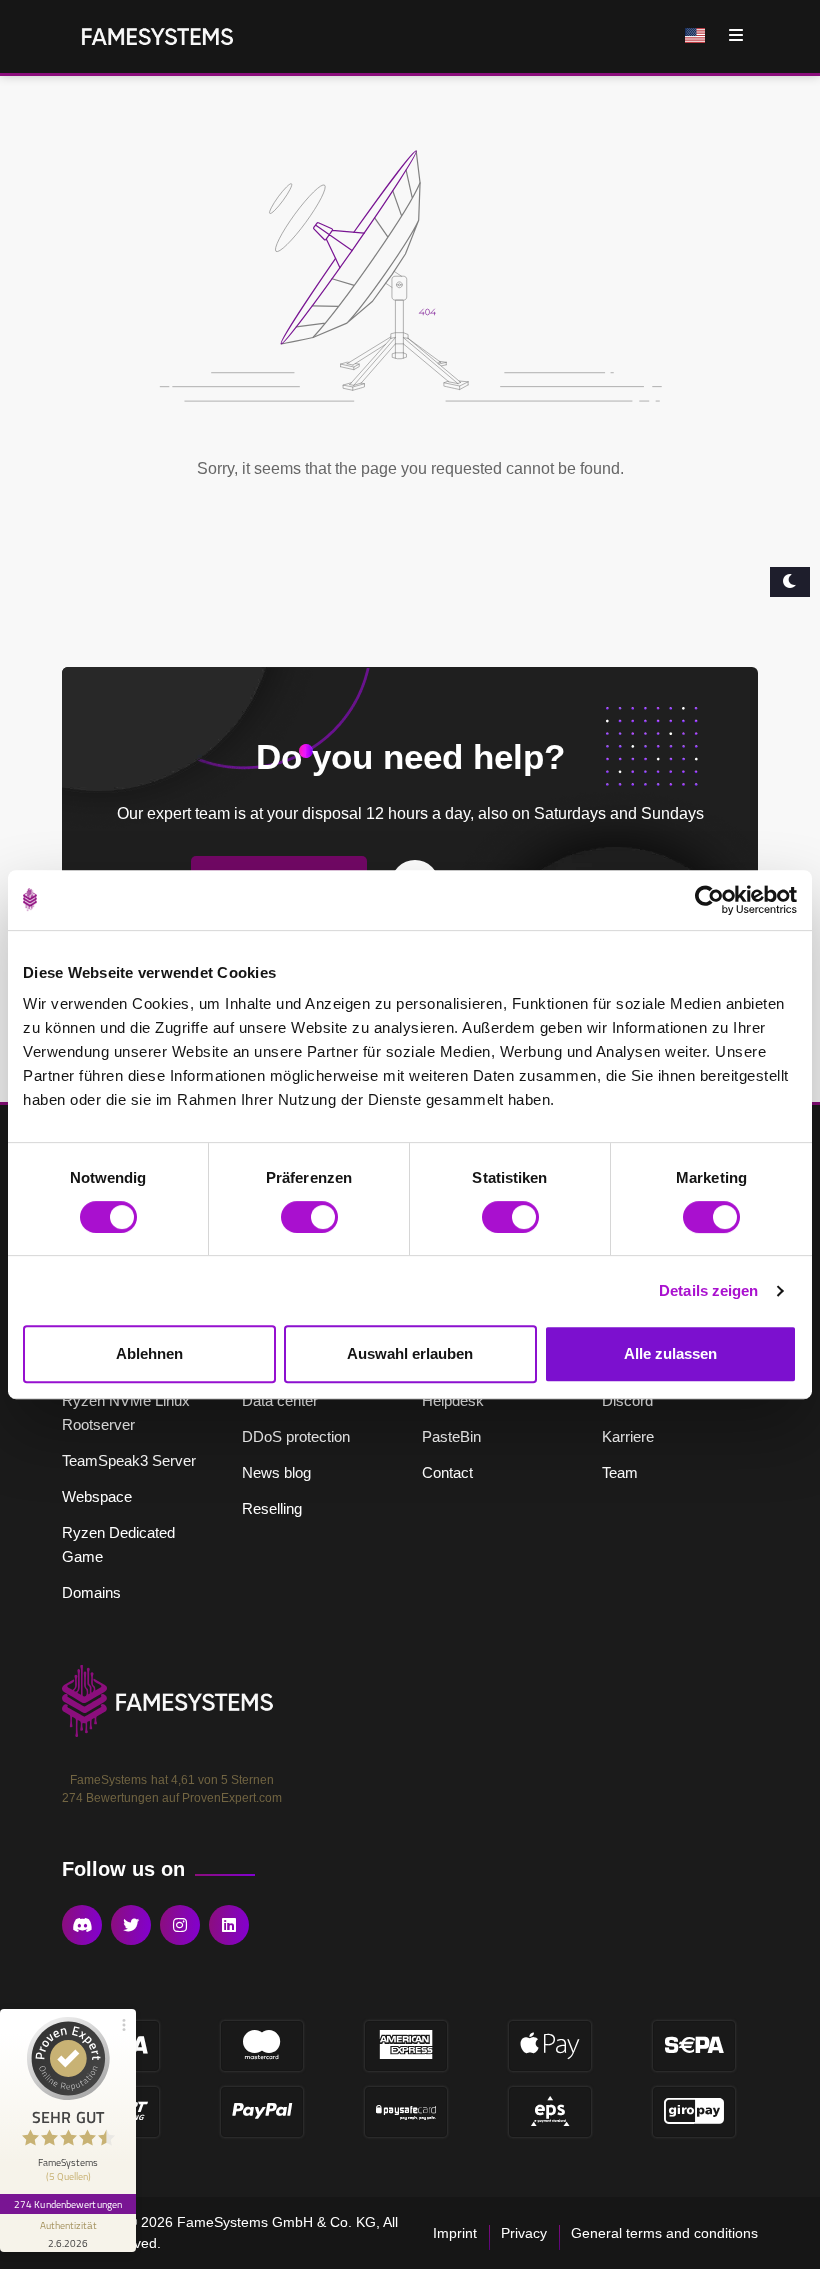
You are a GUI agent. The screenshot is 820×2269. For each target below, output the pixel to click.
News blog (276, 1472)
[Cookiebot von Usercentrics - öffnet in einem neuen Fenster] (709, 900)
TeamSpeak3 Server (129, 1460)
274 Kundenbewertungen (68, 2204)
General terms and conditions (664, 2233)
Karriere (628, 1436)
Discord (627, 1400)
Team (620, 1472)
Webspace (97, 1496)
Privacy (524, 2233)
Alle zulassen (670, 1353)
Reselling (272, 1508)
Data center (280, 1400)
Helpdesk (453, 1400)
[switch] (309, 1217)
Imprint (455, 2233)
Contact (447, 1472)
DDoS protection (296, 1436)
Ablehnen (149, 1353)
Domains (91, 1592)
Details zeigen (708, 1290)
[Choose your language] (697, 36)
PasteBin (451, 1436)
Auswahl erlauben (410, 1353)
